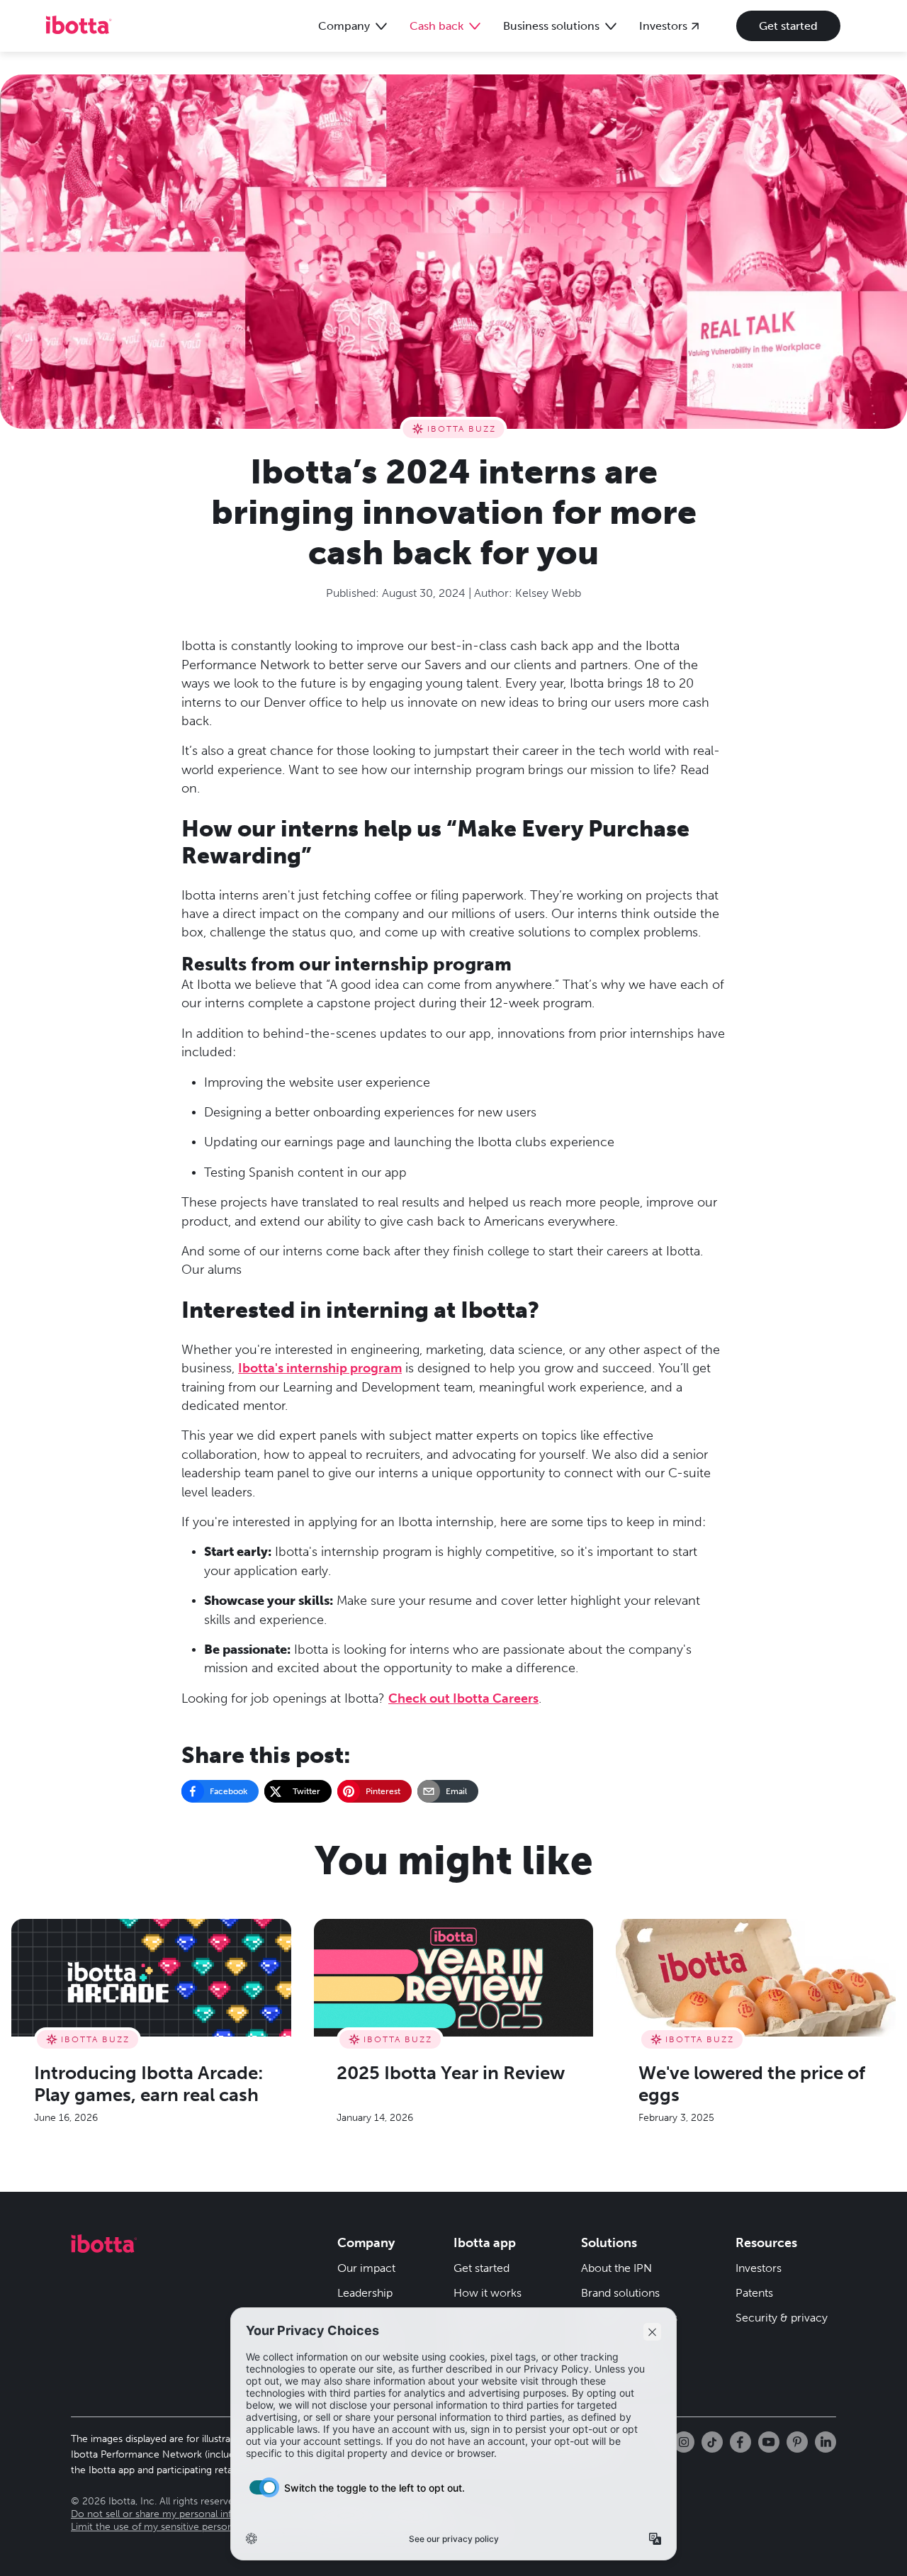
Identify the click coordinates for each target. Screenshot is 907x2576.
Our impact (366, 2268)
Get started (788, 26)
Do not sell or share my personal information (172, 2514)
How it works (488, 2293)
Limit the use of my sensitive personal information (183, 2527)
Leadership (365, 2293)
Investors (759, 2268)
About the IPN (616, 2268)
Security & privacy (782, 2318)
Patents (754, 2293)
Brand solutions (620, 2293)
